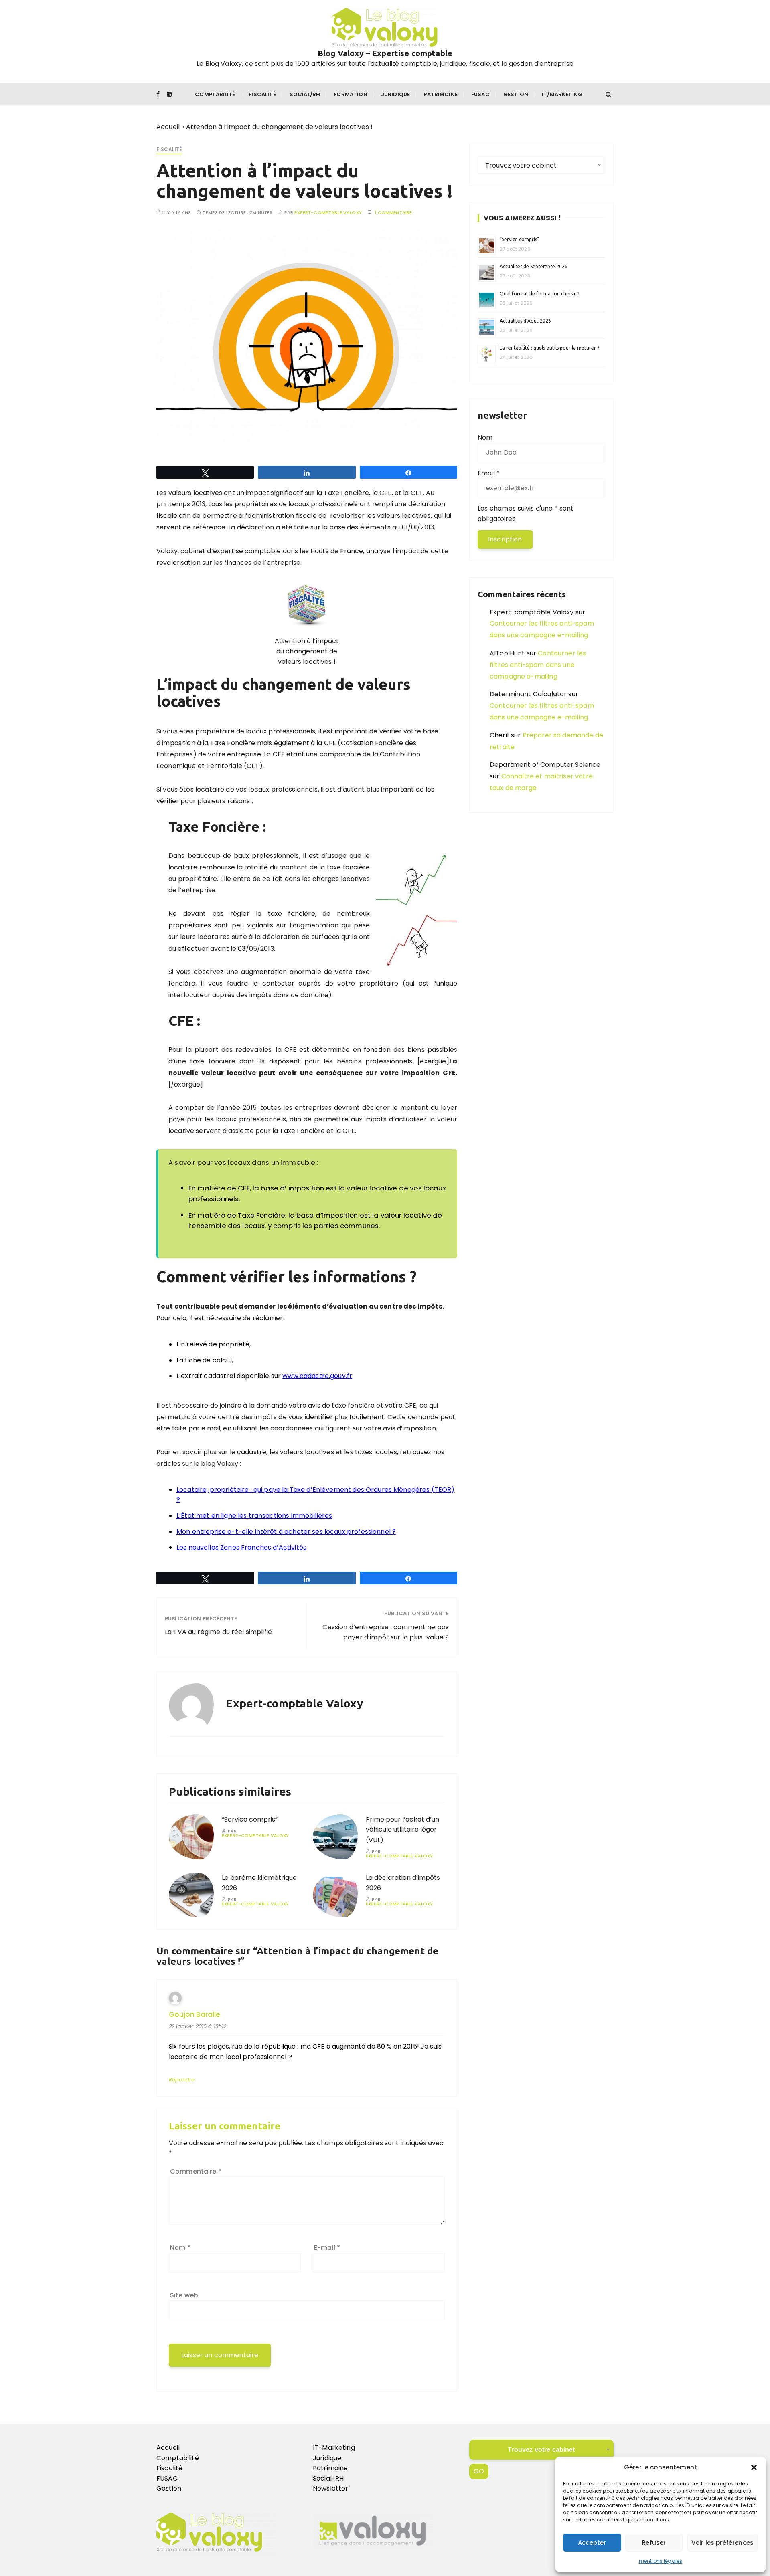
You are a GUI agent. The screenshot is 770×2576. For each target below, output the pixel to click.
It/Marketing (562, 94)
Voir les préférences (722, 2543)
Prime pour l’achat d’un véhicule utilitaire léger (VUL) (402, 1830)
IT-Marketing (334, 2448)
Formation (350, 94)
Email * (489, 473)
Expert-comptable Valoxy (328, 213)
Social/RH (305, 94)
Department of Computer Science (545, 765)
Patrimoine (441, 94)
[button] (754, 2467)
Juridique (395, 94)
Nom (180, 2248)
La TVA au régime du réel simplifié (218, 1632)
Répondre (182, 2080)
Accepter (592, 2543)
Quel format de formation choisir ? (540, 294)
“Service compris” (250, 1819)
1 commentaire (393, 213)
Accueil (168, 127)
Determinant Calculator (528, 694)
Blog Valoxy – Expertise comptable (385, 53)
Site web (184, 2295)
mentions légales (661, 2561)
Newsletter (331, 2489)
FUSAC (167, 2478)
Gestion (516, 94)
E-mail (327, 2248)
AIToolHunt (507, 653)
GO (479, 2471)
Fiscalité (262, 94)
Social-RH (328, 2478)
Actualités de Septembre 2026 (534, 266)
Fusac (480, 94)
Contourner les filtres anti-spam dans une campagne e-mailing (538, 665)
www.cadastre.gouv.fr (317, 1376)
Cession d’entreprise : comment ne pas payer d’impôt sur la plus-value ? (386, 1632)
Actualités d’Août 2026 (525, 321)
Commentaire (196, 2171)
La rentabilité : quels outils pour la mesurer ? (549, 348)
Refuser (654, 2543)
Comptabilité (215, 94)
